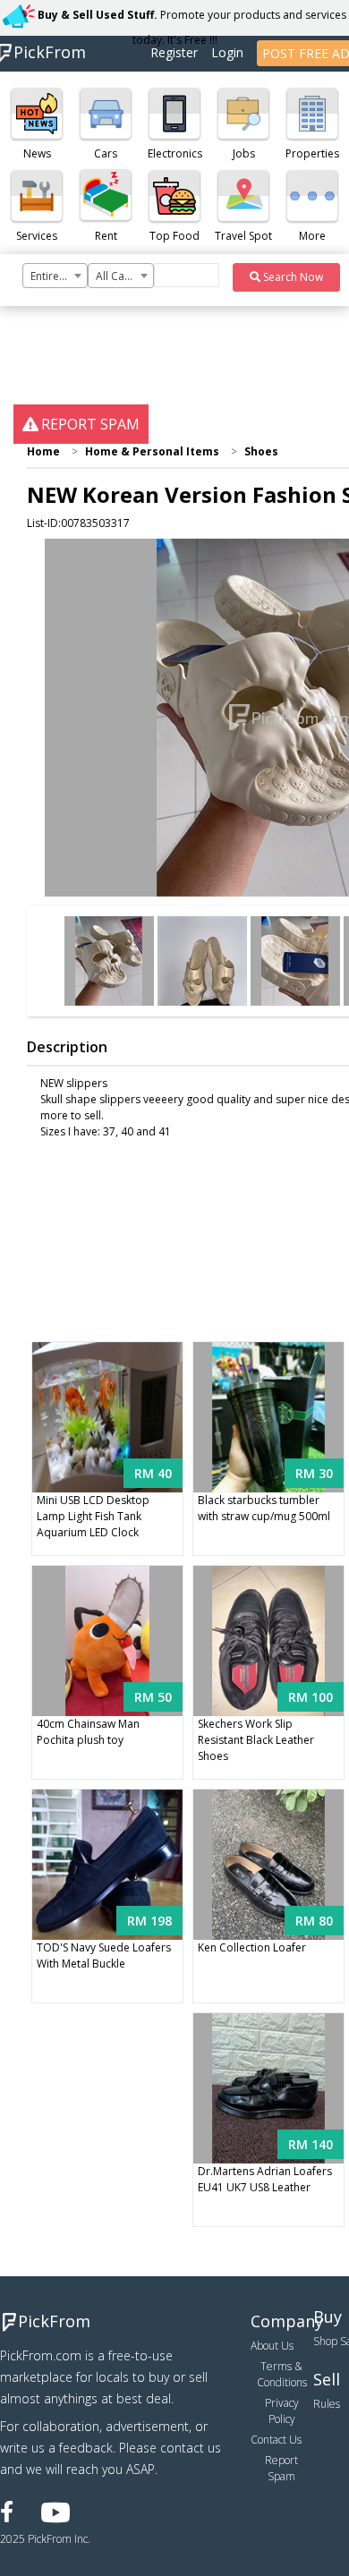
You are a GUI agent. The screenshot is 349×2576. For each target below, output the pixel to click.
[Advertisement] (174, 1012)
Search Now (292, 277)
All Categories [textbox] (124, 276)
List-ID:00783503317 (78, 523)
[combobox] (55, 276)
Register (174, 52)
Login (227, 52)
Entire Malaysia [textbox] (59, 276)
